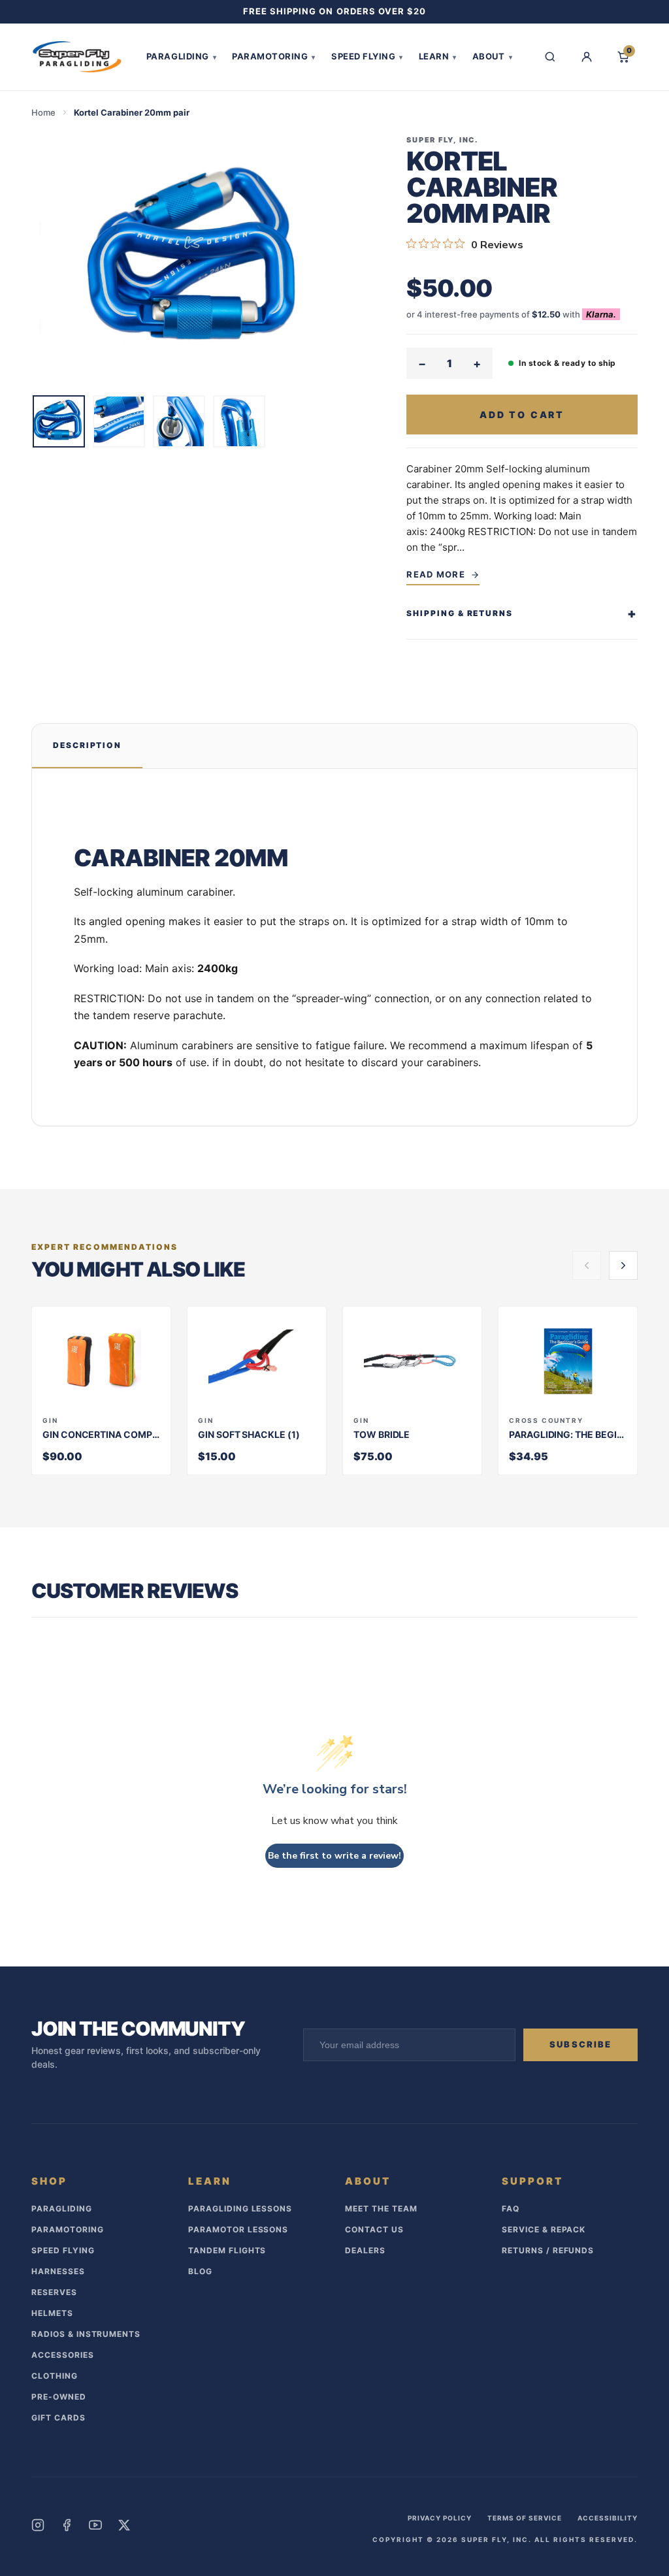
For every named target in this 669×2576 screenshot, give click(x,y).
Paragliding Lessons (240, 2209)
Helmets (52, 2313)
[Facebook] (67, 2525)
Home (43, 112)
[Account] (587, 57)
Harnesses (58, 2271)
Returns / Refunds (548, 2250)
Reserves (54, 2292)
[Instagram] (38, 2525)
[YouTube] (95, 2525)
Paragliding (181, 56)
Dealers (365, 2250)
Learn (438, 56)
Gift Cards (58, 2418)
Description (87, 745)
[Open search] (550, 57)
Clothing (55, 2376)
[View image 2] (119, 421)
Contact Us (374, 2229)
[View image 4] (239, 421)
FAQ (511, 2209)
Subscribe (580, 2044)
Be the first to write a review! (334, 1856)
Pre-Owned (59, 2397)
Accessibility (608, 2518)
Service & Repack (544, 2229)
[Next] (623, 1265)
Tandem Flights (227, 2250)
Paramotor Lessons (238, 2229)
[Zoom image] (198, 260)
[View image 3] (179, 421)
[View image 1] (59, 421)
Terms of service (525, 2518)
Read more (436, 574)
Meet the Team (381, 2209)
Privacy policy (440, 2518)
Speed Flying (367, 56)
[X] (124, 2525)
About (492, 56)
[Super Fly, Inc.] (77, 57)
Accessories (63, 2355)
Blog (200, 2271)
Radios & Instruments (86, 2334)
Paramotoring (274, 56)
